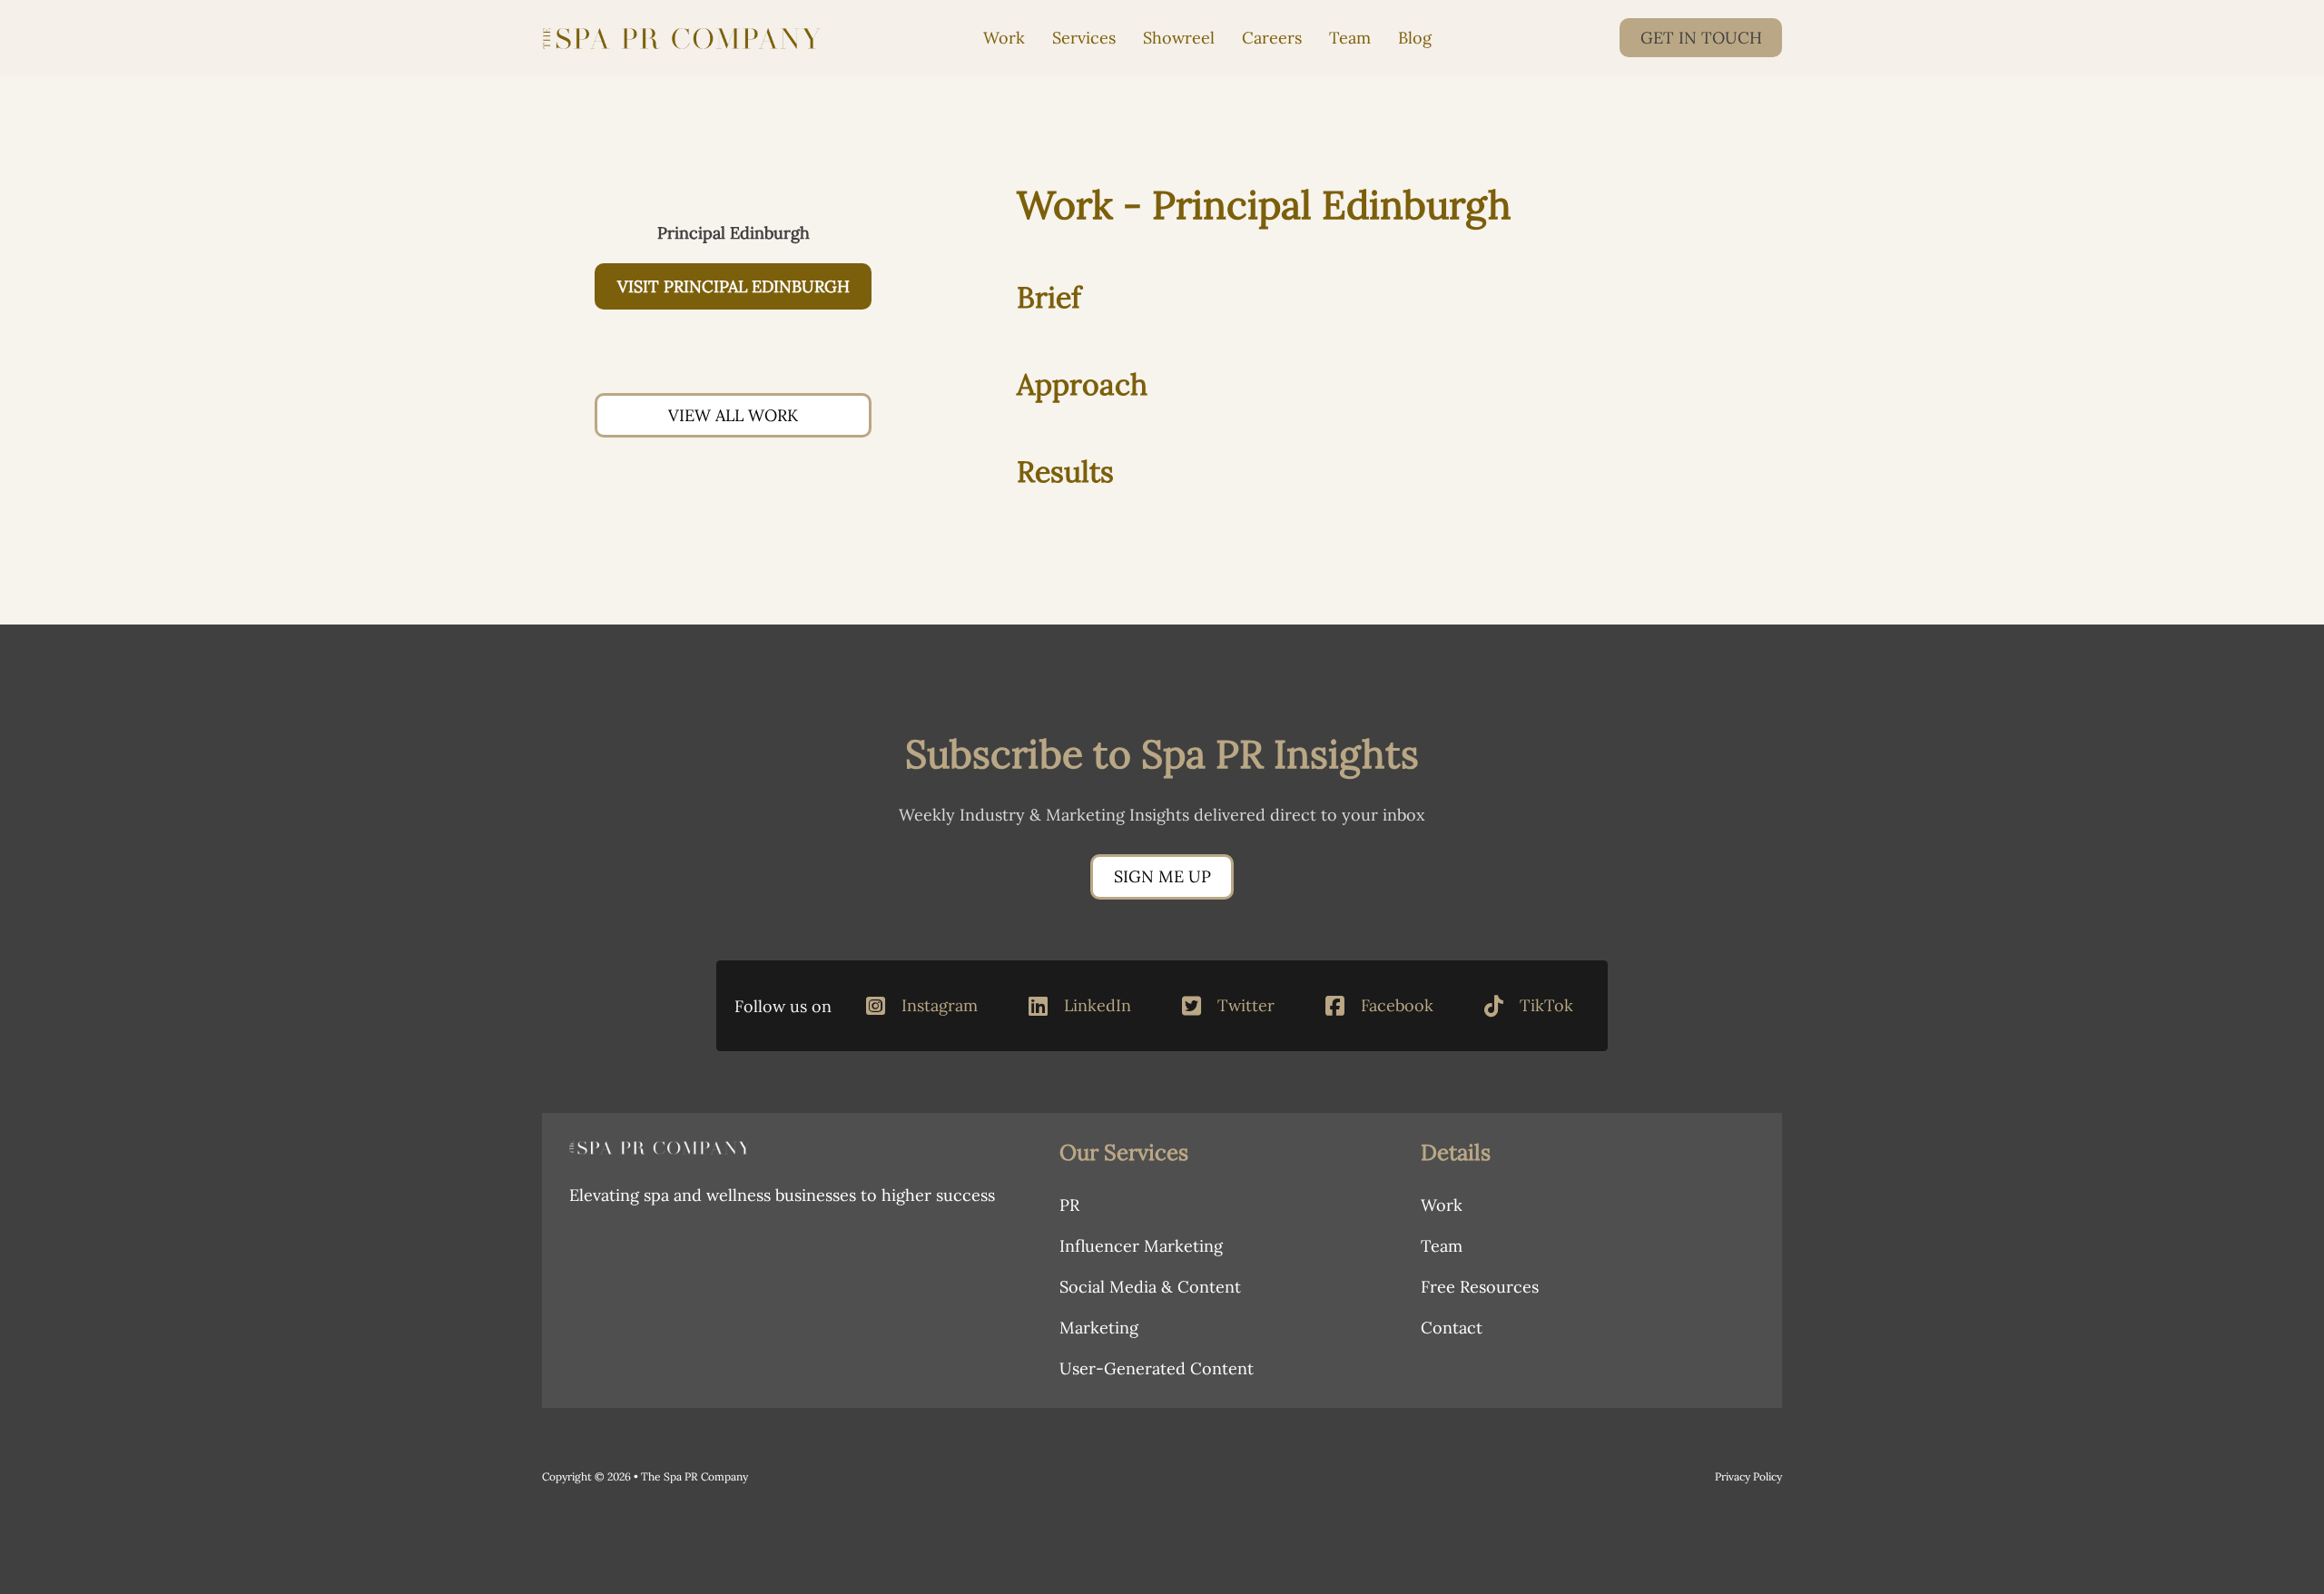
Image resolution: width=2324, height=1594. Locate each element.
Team (1350, 38)
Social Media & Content (1150, 1287)
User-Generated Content (1157, 1368)
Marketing (1099, 1328)
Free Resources (1480, 1287)
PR (1069, 1205)
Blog (1415, 38)
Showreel (1179, 38)
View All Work (733, 415)
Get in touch (1701, 38)
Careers (1272, 38)
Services (1084, 38)
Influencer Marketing (1141, 1246)
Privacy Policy (1748, 1476)
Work (1004, 38)
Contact (1452, 1328)
